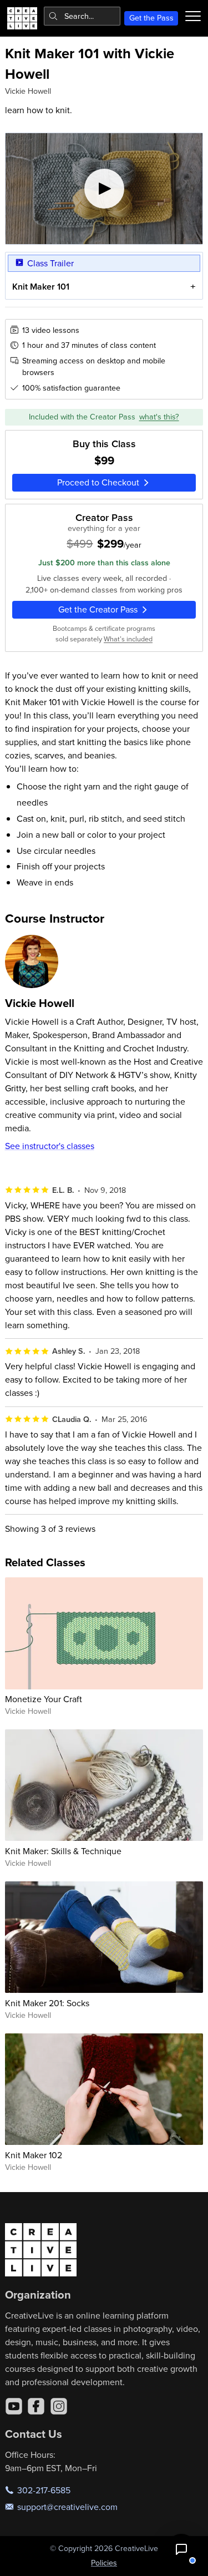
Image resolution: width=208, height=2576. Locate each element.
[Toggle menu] (193, 16)
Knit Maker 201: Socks (47, 2003)
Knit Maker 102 (34, 2155)
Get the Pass (151, 18)
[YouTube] (14, 2406)
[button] (181, 2549)
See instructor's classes (50, 1146)
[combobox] (82, 16)
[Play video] (104, 189)
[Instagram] (59, 2406)
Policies (104, 2563)
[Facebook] (36, 2406)
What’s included (128, 639)
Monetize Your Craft (44, 1699)
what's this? (159, 417)
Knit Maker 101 (41, 287)
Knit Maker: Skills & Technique (63, 1851)
